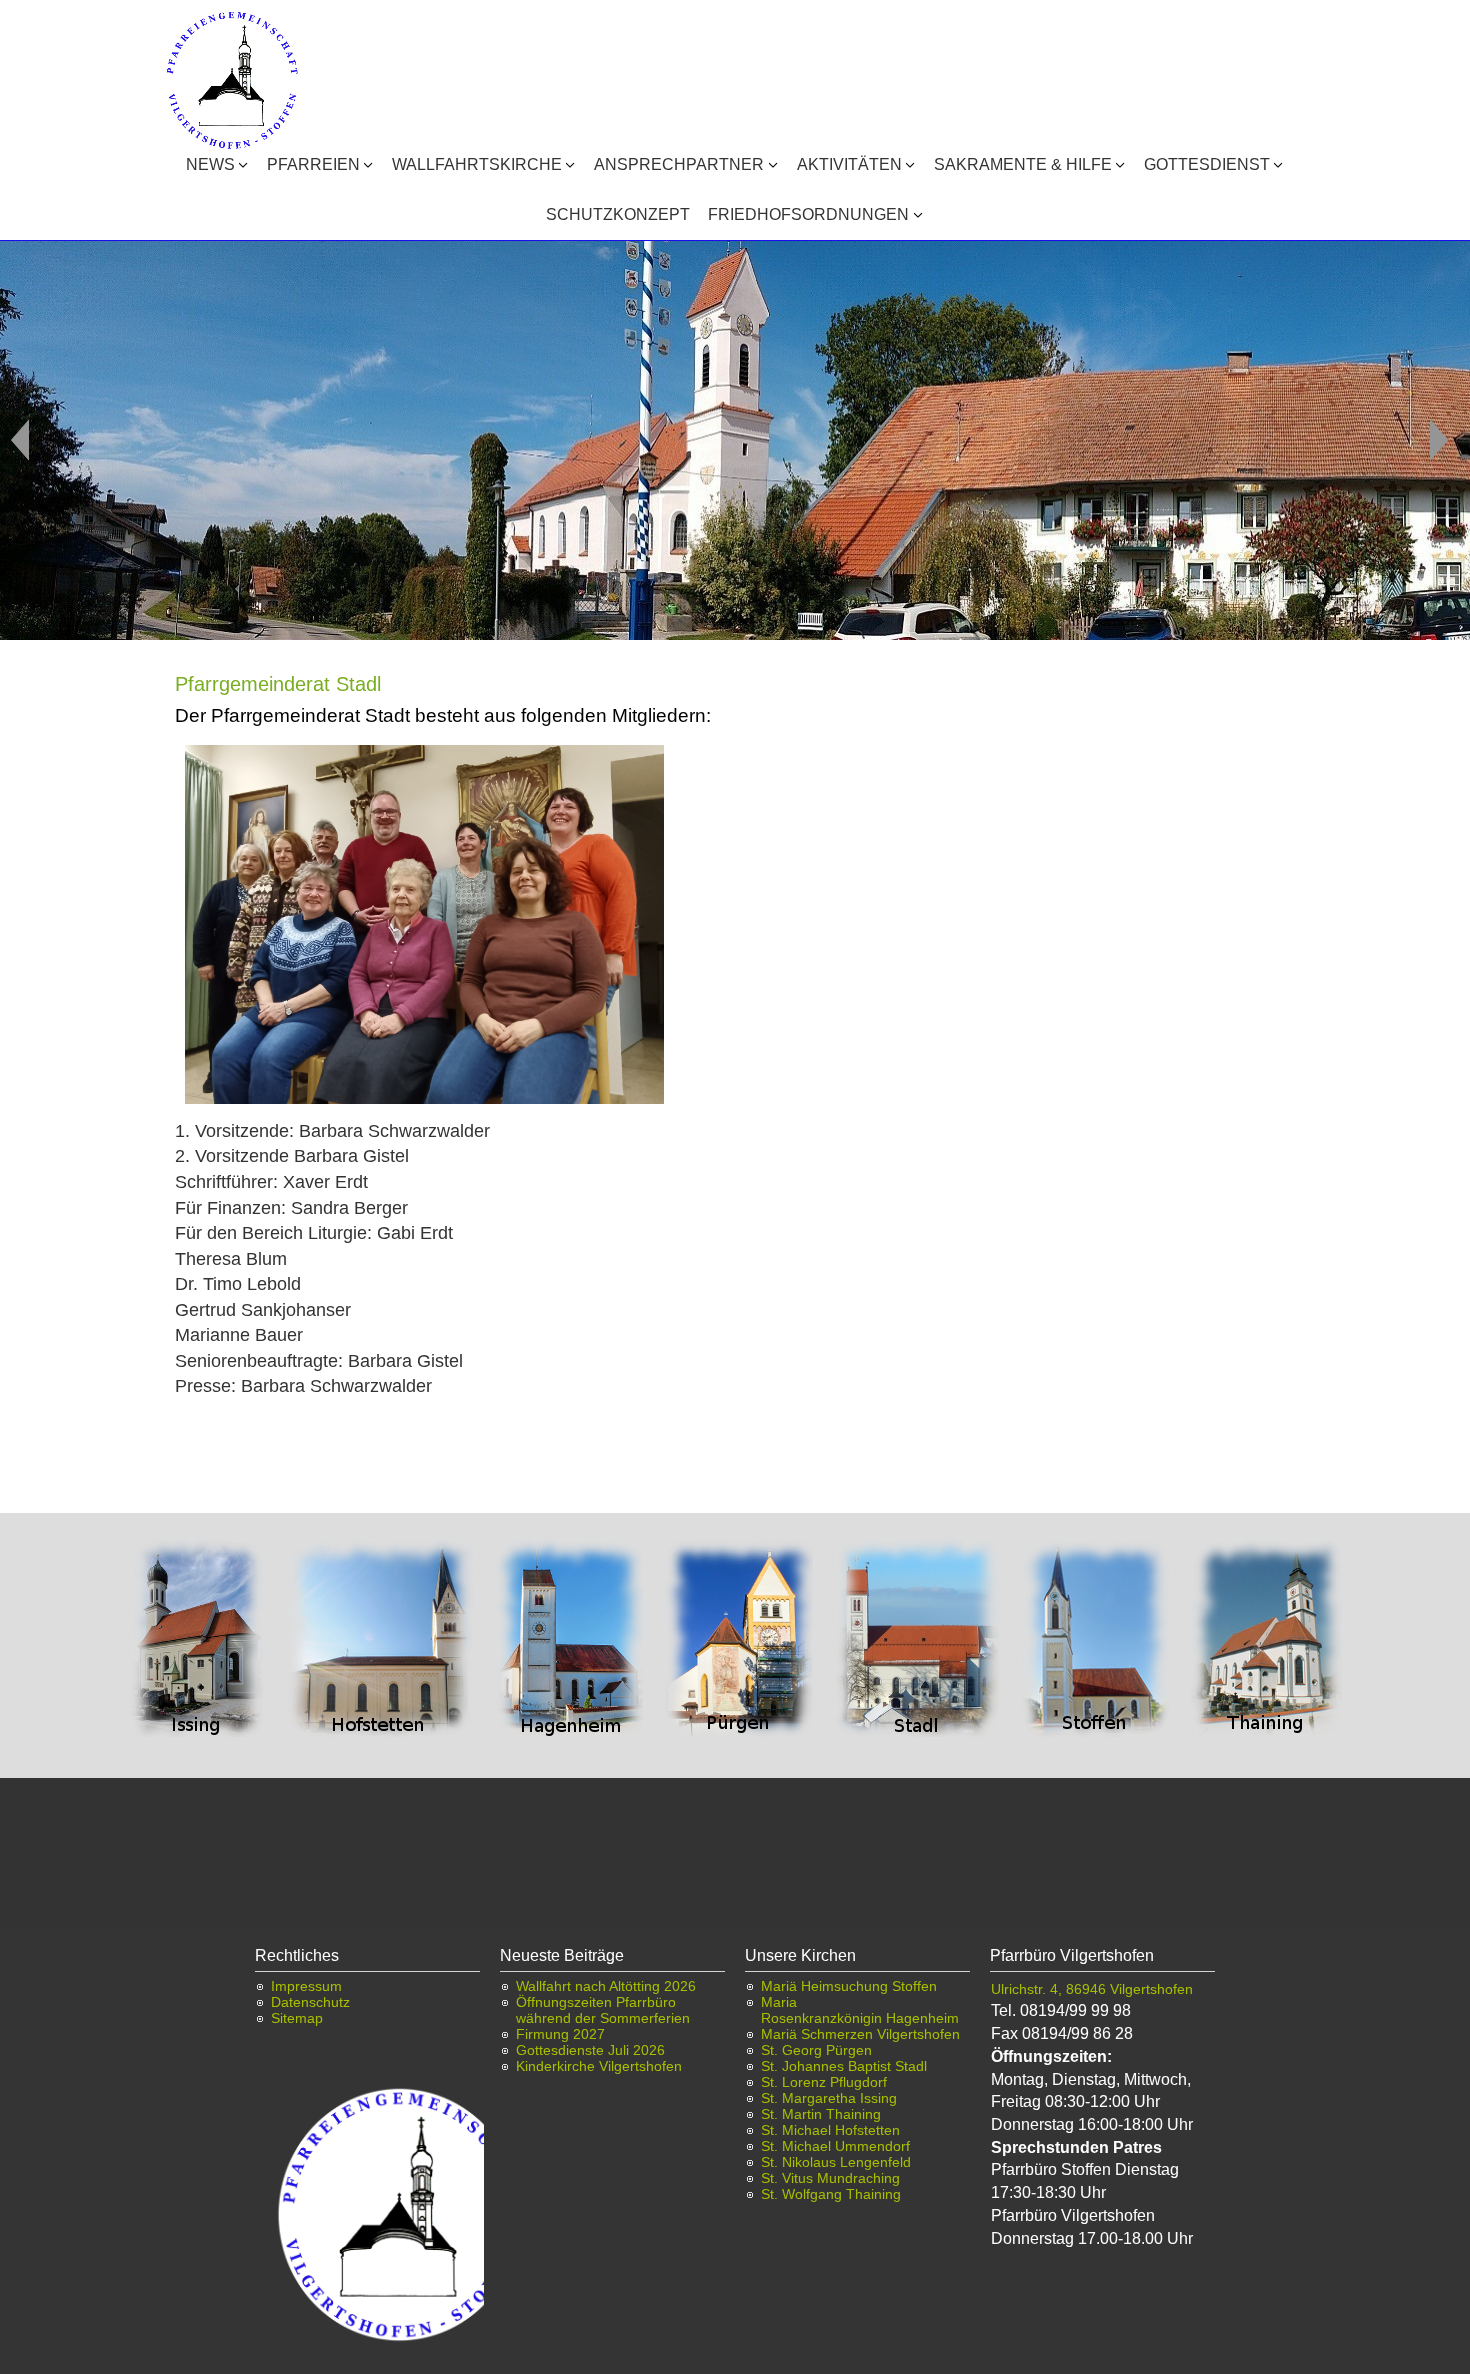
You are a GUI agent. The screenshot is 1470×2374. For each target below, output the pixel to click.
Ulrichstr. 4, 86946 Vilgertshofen (1092, 1989)
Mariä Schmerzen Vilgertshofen (860, 2034)
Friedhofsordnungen (808, 214)
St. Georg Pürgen (816, 2050)
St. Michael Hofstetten (830, 2130)
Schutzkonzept (618, 214)
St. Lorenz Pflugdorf (824, 2082)
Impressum (306, 1986)
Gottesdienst (1207, 164)
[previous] (20, 440)
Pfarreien (313, 164)
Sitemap (297, 2018)
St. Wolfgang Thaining (831, 2194)
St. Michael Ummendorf (835, 2146)
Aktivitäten (849, 164)
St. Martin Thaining (821, 2114)
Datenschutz (310, 2002)
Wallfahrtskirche (477, 164)
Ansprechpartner (679, 164)
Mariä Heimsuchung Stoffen (849, 1986)
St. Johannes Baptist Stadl (844, 2066)
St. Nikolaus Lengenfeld (836, 2162)
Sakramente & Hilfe (1023, 164)
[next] (1439, 440)
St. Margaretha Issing (829, 2098)
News (210, 164)
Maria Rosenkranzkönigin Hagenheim (860, 2010)
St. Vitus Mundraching (830, 2178)
